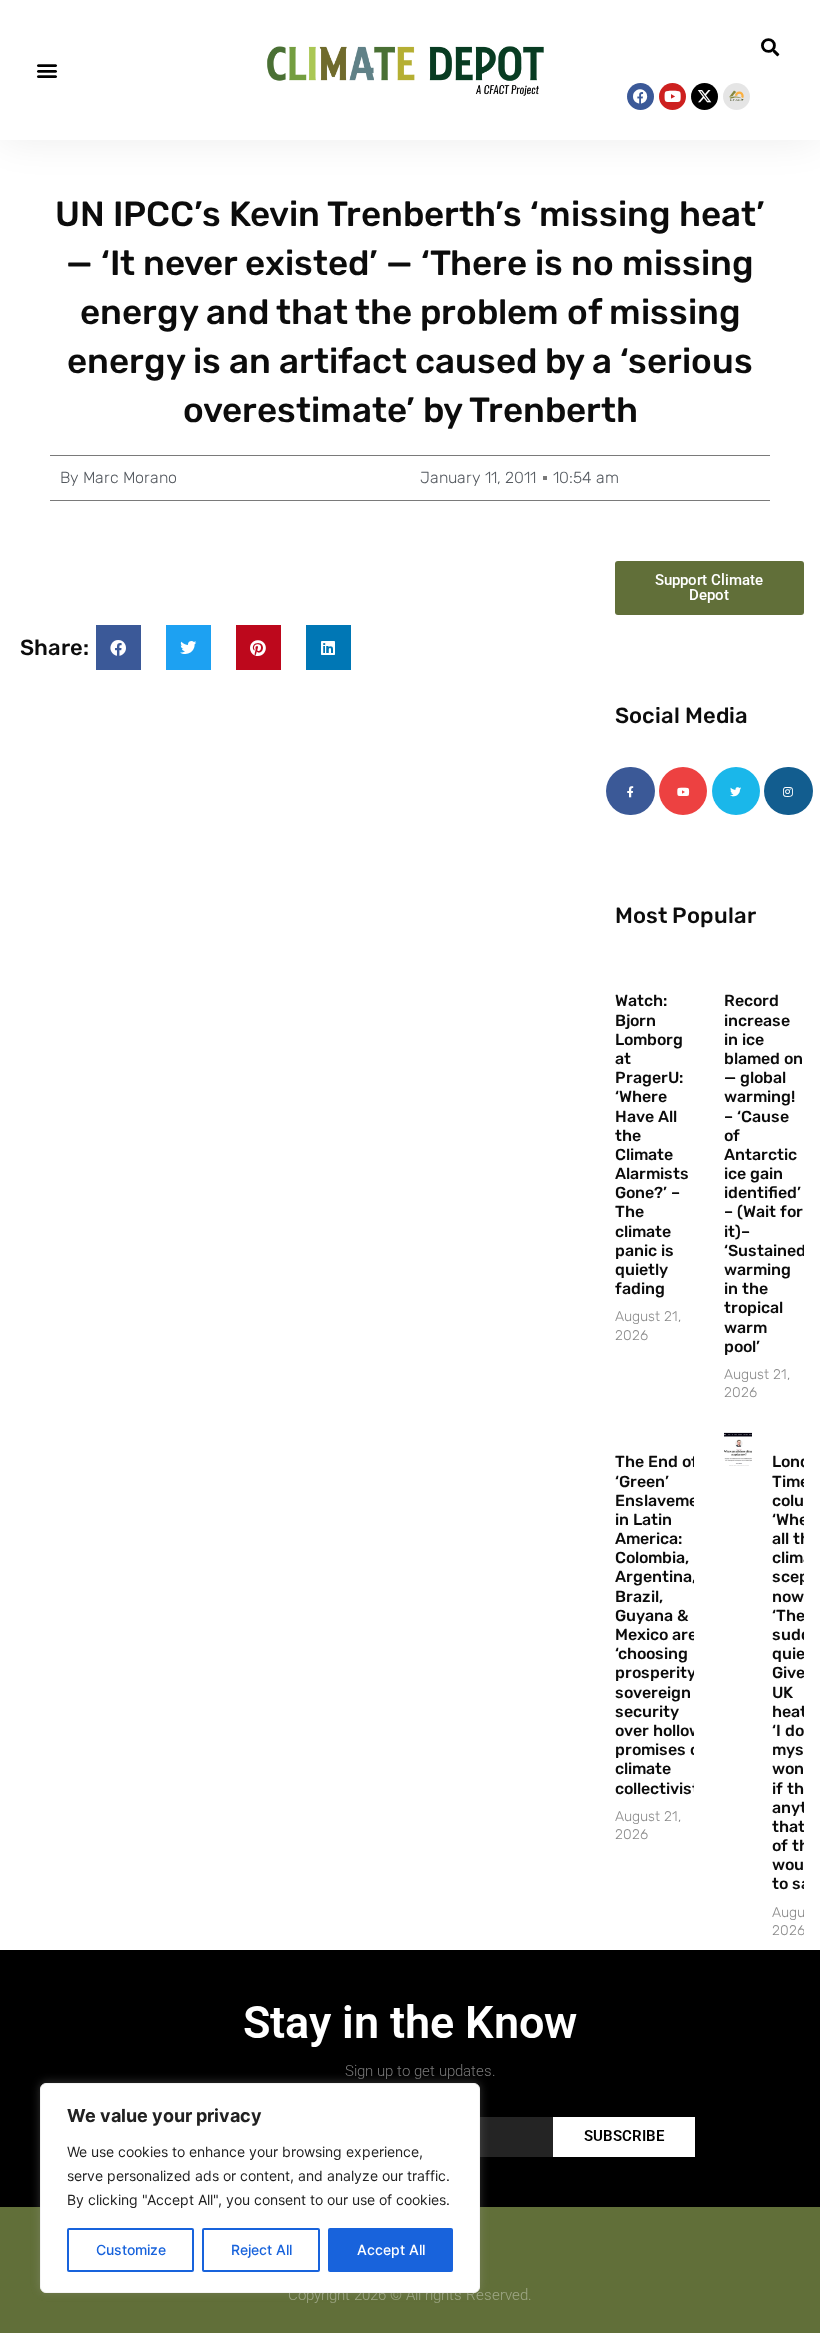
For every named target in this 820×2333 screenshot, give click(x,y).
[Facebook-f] (630, 791)
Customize (131, 2249)
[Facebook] (640, 96)
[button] (46, 70)
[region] (260, 2188)
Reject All (261, 2249)
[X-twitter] (704, 96)
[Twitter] (736, 791)
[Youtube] (672, 96)
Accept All (391, 2249)
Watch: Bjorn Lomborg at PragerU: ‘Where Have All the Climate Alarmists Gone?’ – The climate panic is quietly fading (652, 1144)
